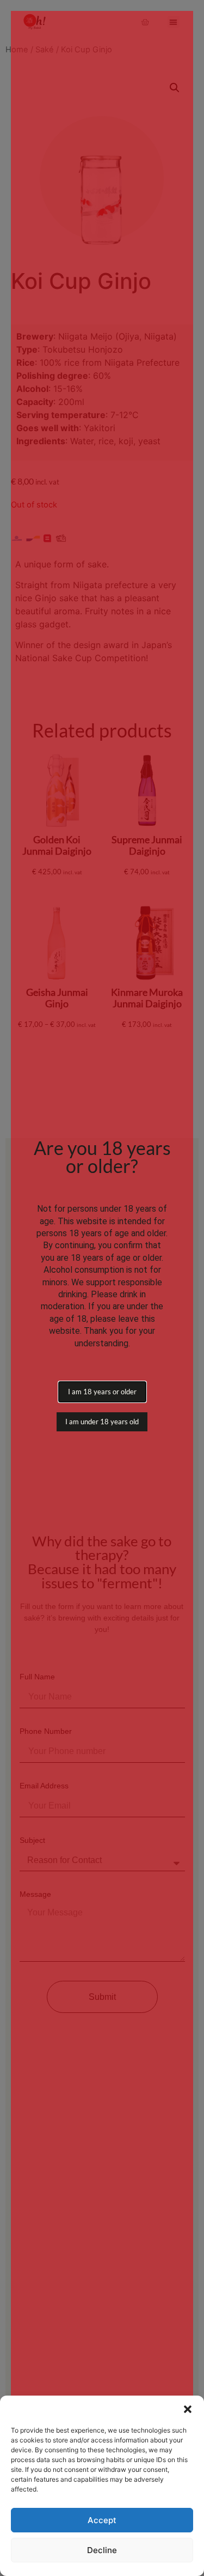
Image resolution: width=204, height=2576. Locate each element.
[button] (188, 2409)
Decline (102, 2550)
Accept (102, 2520)
